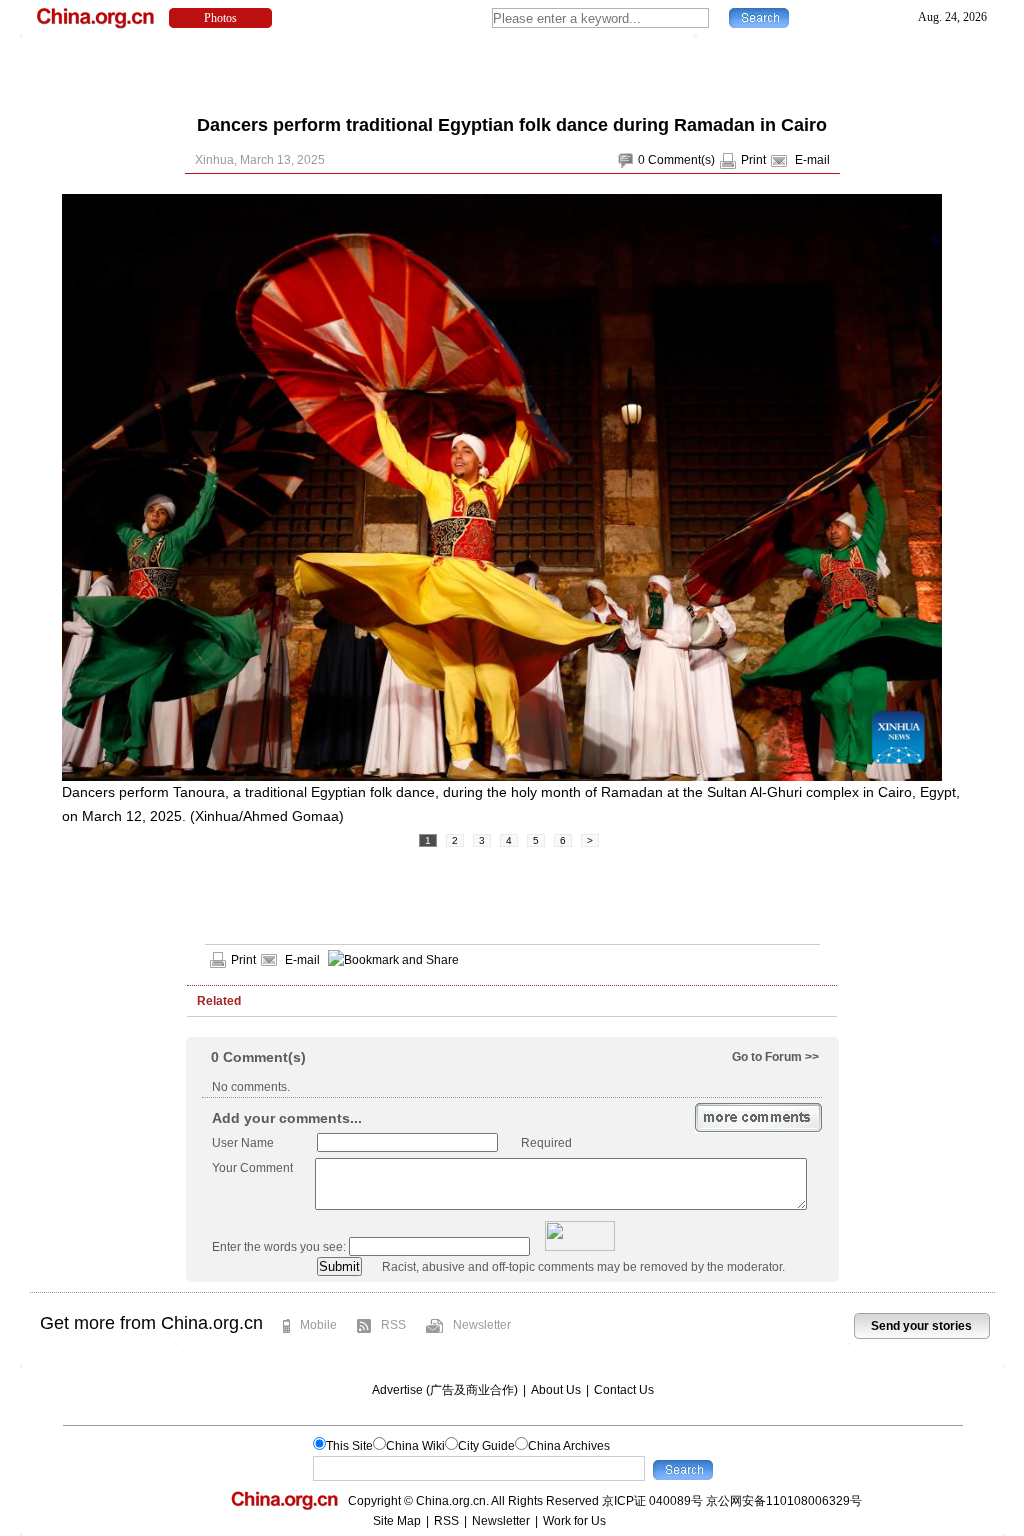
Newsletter (482, 1325)
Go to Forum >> (775, 1057)
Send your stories (921, 1326)
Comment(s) (681, 160)
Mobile (318, 1325)
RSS (393, 1325)
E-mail (812, 160)
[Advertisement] (512, 70)
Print (753, 160)
